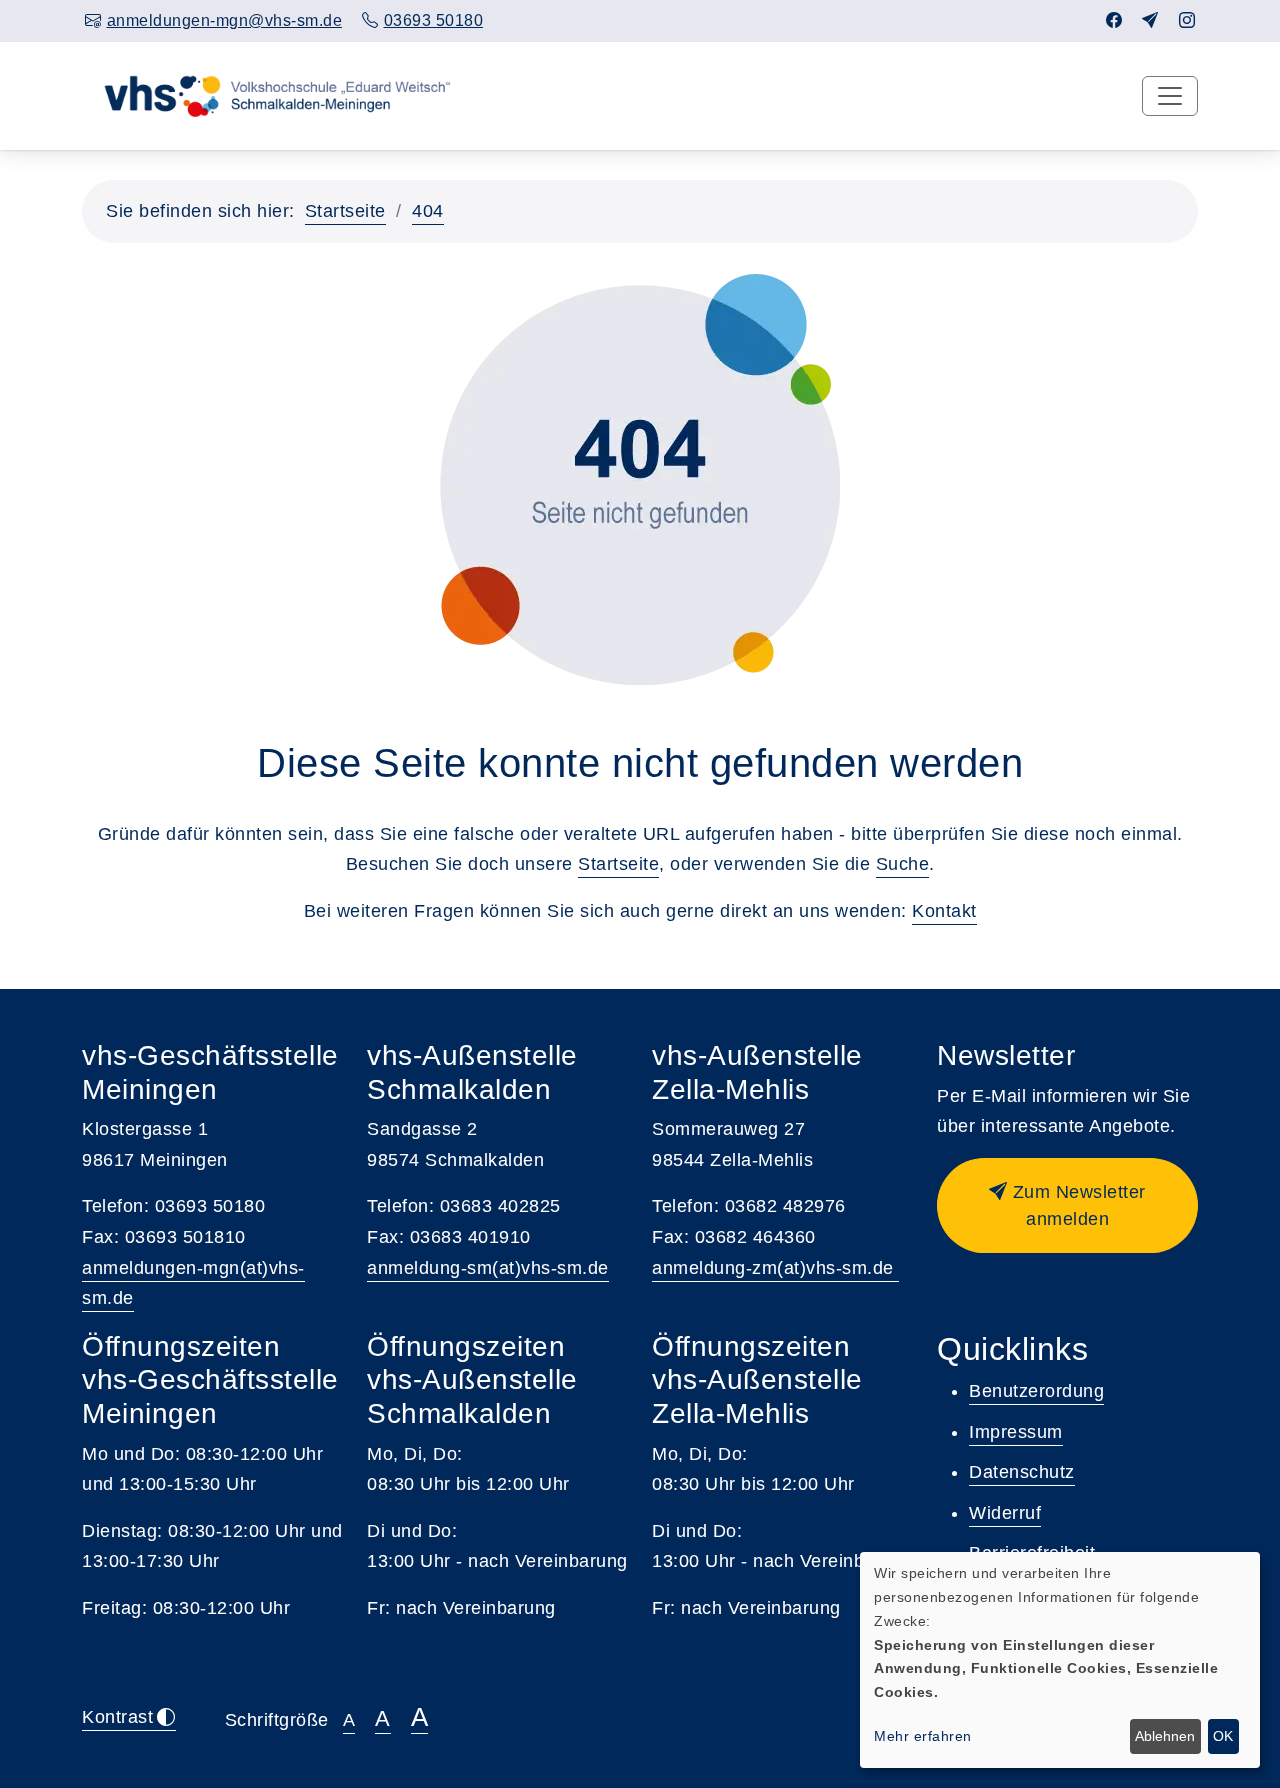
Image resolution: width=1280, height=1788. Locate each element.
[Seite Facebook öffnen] (1114, 20)
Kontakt (944, 911)
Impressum (1016, 1432)
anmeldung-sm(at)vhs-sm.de (488, 1268)
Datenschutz (1022, 1472)
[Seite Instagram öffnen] (1187, 20)
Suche (903, 864)
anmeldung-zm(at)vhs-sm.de (775, 1268)
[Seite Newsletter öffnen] (1150, 20)
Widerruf (1005, 1513)
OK (1223, 1736)
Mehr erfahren (923, 1736)
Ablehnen (1165, 1736)
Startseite (345, 211)
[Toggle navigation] (1170, 96)
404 (428, 211)
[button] (1067, 1205)
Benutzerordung (1036, 1391)
